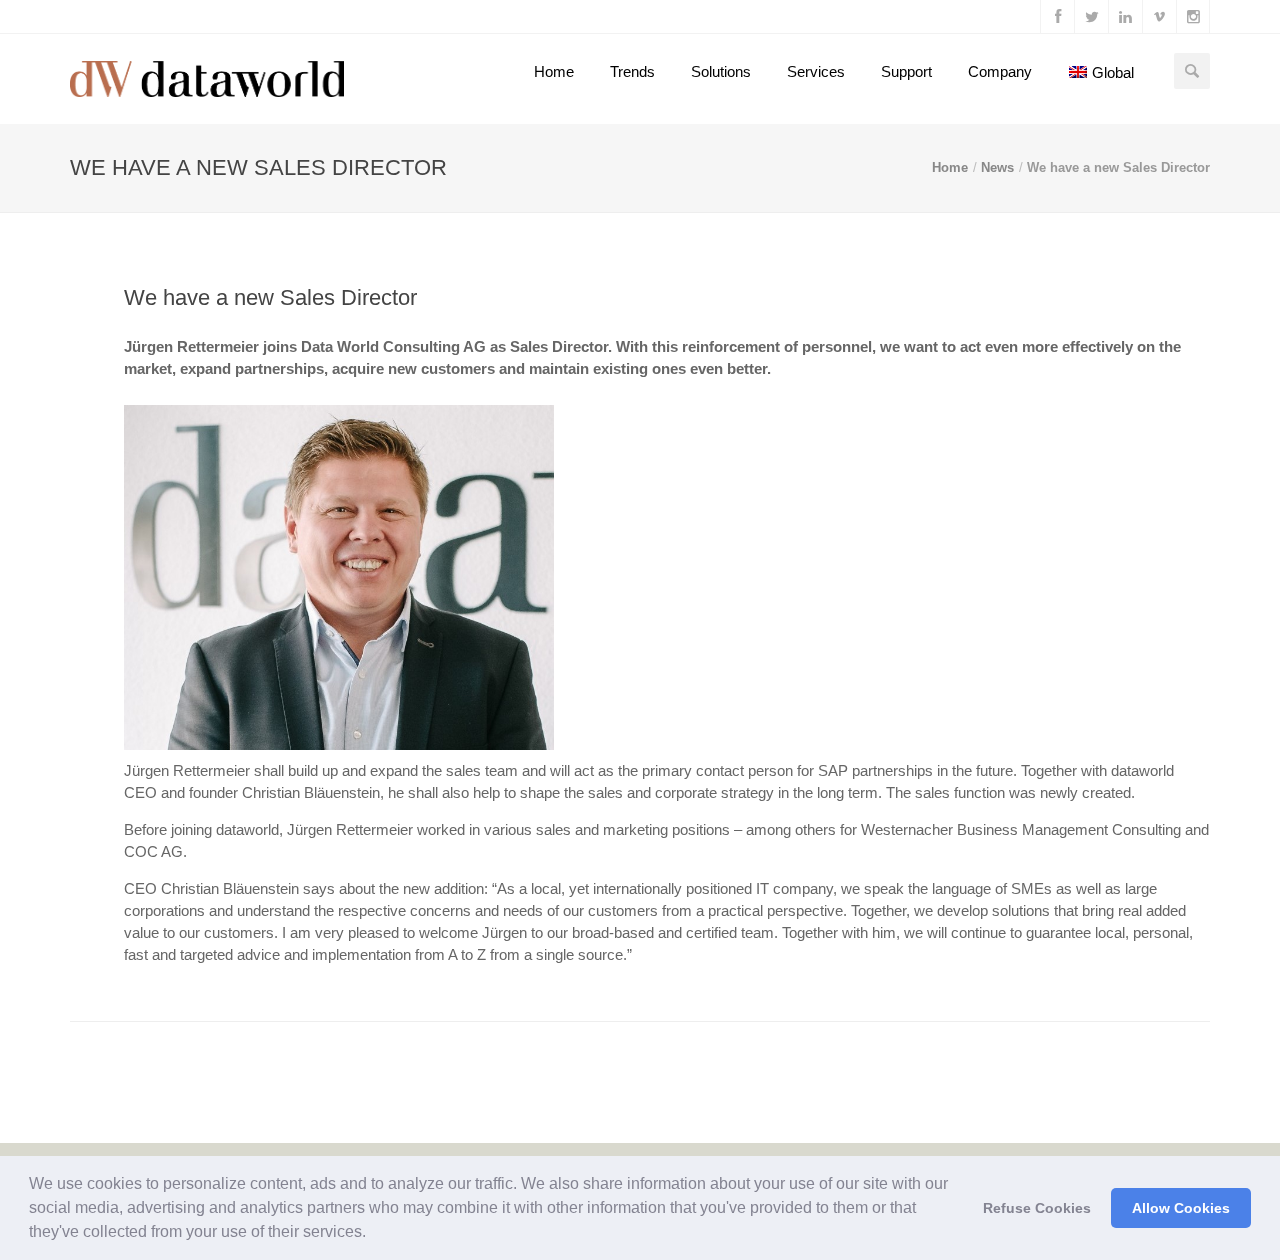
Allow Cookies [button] (1181, 1208)
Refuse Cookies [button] (1037, 1208)
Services (816, 71)
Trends (632, 71)
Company (1000, 71)
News (997, 167)
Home (554, 71)
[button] (373, 1234)
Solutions (721, 71)
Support (906, 71)
